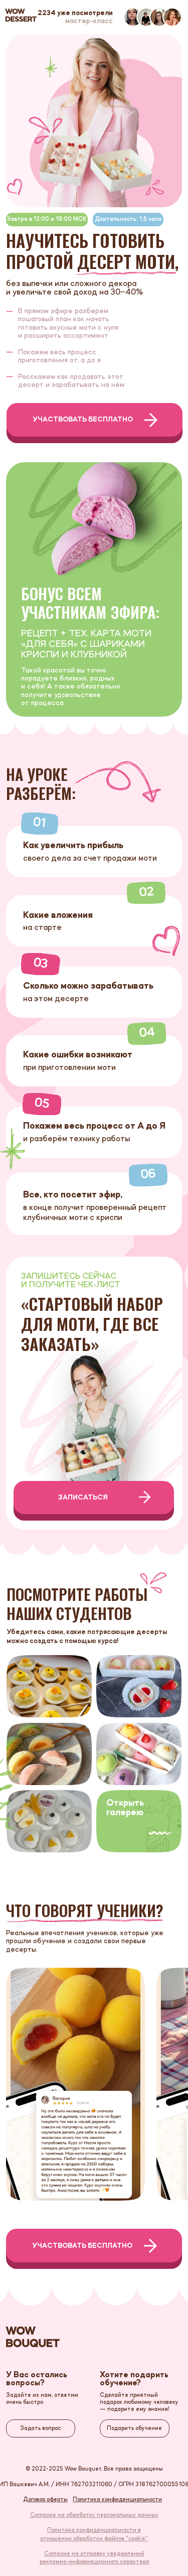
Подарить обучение (134, 2428)
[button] (142, 1821)
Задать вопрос (40, 2428)
